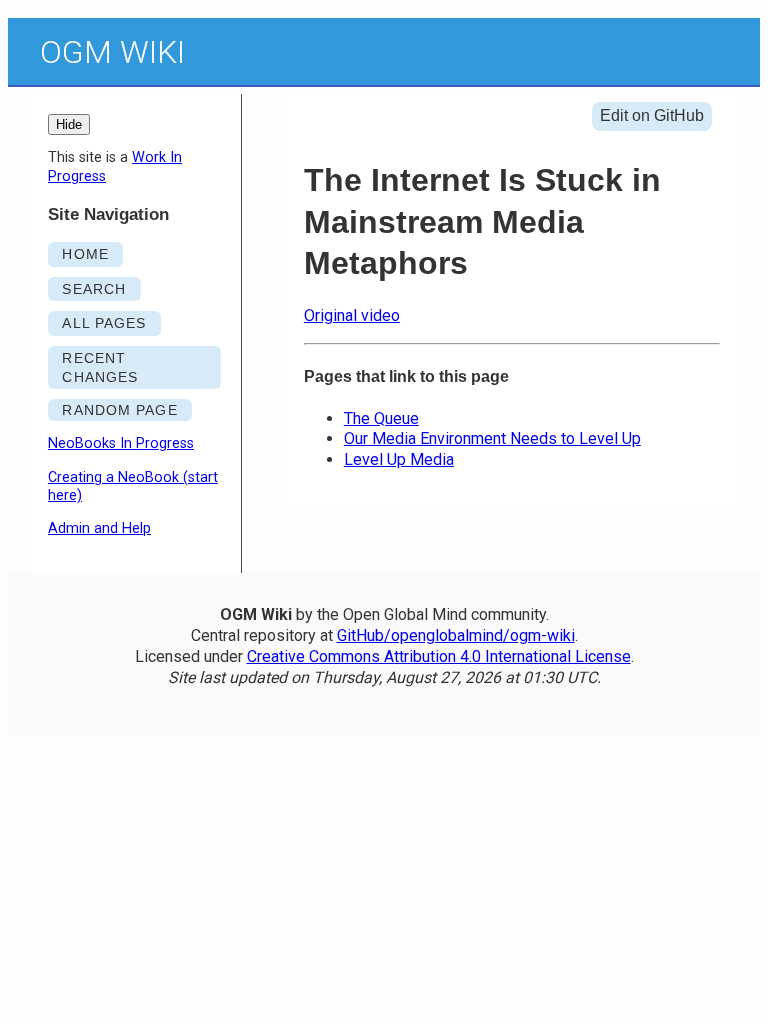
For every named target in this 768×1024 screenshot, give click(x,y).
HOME (85, 254)
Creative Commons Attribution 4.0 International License (439, 656)
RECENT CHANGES (100, 367)
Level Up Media (399, 459)
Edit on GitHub (652, 115)
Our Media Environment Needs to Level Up (492, 438)
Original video (352, 315)
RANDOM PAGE (119, 410)
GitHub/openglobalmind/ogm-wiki (456, 635)
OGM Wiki (112, 52)
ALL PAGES (104, 323)
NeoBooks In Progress (121, 443)
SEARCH (94, 289)
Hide (69, 124)
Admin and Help (99, 528)
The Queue (381, 418)
